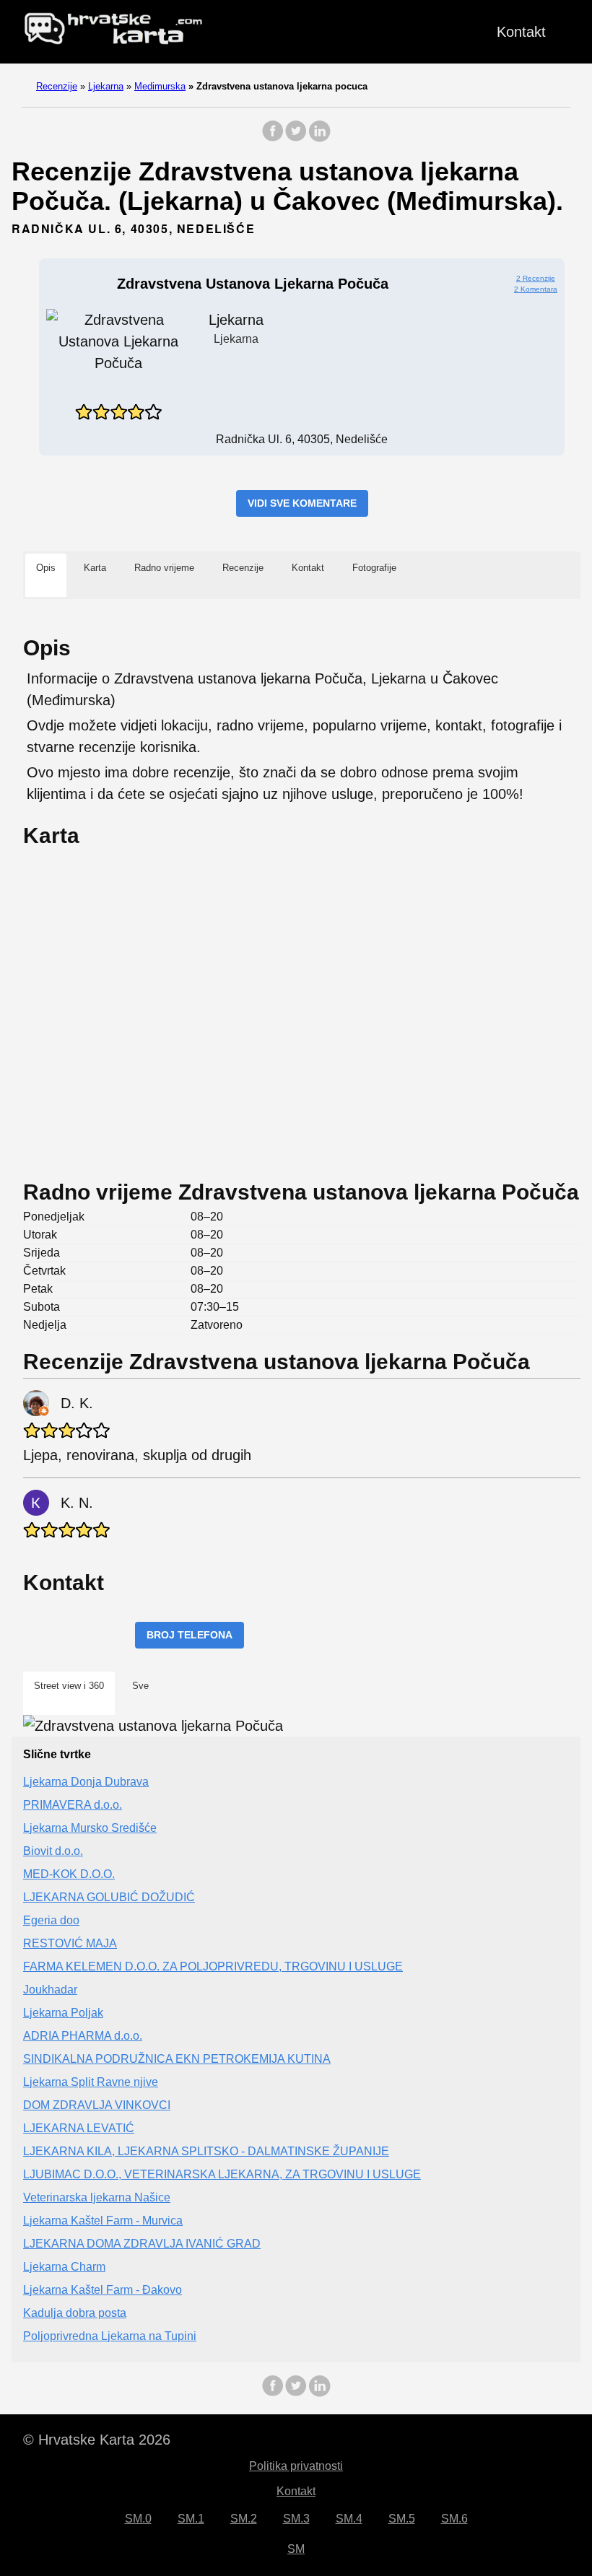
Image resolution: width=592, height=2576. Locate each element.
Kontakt (521, 32)
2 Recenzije (536, 278)
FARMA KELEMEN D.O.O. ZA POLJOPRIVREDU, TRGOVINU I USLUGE (213, 1966)
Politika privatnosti (296, 2466)
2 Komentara (536, 289)
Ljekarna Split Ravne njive (91, 2082)
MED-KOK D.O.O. (69, 1874)
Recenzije (57, 86)
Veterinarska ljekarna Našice (97, 2197)
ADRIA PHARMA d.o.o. (83, 2036)
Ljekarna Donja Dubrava (86, 1782)
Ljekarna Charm (64, 2267)
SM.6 (454, 2519)
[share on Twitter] (296, 138)
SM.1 (191, 2519)
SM (296, 2549)
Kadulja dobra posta (75, 2313)
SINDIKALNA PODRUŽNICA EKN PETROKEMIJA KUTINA (177, 2059)
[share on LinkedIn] (319, 138)
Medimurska (160, 86)
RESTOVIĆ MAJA (70, 1943)
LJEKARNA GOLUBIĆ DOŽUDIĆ (109, 1897)
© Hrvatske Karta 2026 (97, 2440)
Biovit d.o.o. (53, 1851)
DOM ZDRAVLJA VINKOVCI (97, 2105)
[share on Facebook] (273, 138)
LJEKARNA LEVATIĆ (79, 2128)
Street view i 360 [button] (69, 1686)
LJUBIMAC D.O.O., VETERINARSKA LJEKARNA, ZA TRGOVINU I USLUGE (222, 2174)
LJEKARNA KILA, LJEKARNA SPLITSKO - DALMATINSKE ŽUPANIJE (206, 2151)
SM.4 (349, 2519)
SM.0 (138, 2519)
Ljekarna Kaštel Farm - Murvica (103, 2221)
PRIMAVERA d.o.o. (73, 1805)
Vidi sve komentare (302, 503)
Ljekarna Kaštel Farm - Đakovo (103, 2290)
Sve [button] (140, 1686)
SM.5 (402, 2519)
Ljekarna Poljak (63, 2013)
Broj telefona (190, 1635)
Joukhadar (50, 1990)
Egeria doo (51, 1920)
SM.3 (296, 2519)
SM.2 (244, 2519)
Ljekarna (106, 86)
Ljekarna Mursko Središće (90, 1828)
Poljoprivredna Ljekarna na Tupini (110, 2336)
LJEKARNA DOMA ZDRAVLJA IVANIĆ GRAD (142, 2244)
